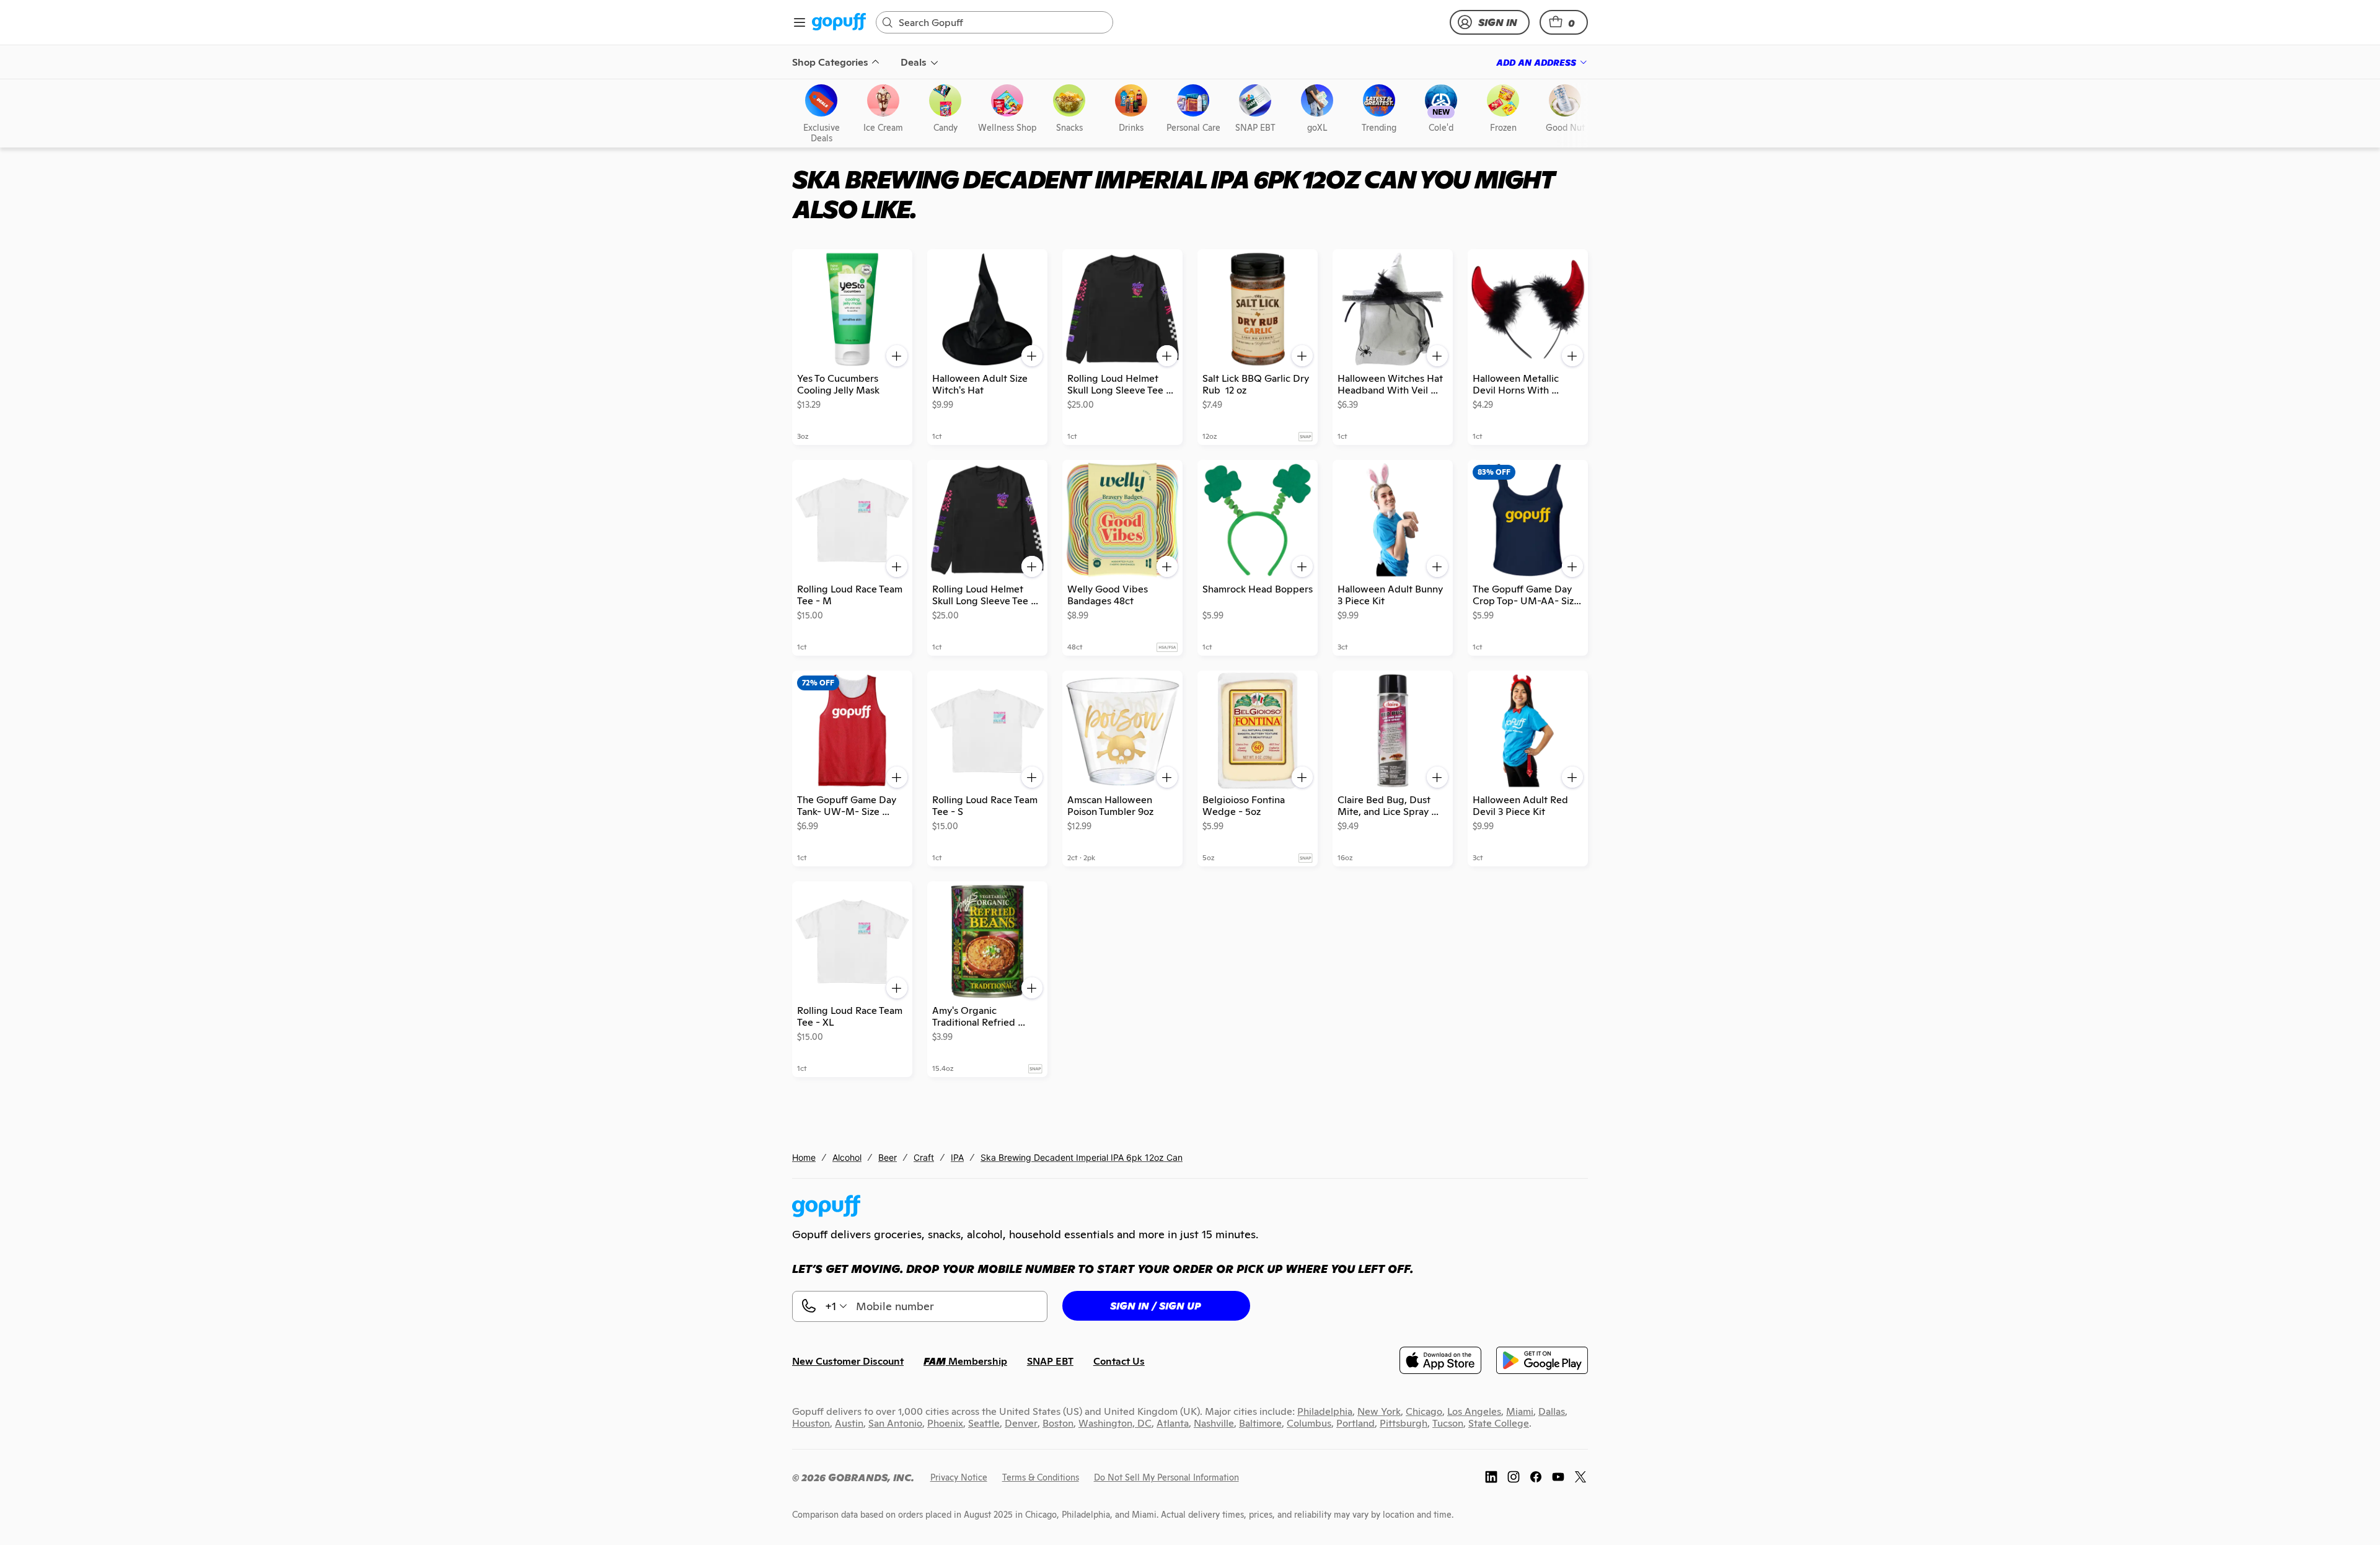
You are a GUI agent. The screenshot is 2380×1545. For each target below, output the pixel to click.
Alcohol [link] (847, 1157)
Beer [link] (888, 1157)
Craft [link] (924, 1157)
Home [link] (804, 1157)
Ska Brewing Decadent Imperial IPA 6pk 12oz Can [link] (1082, 1157)
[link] (839, 23)
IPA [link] (957, 1157)
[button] (1564, 22)
